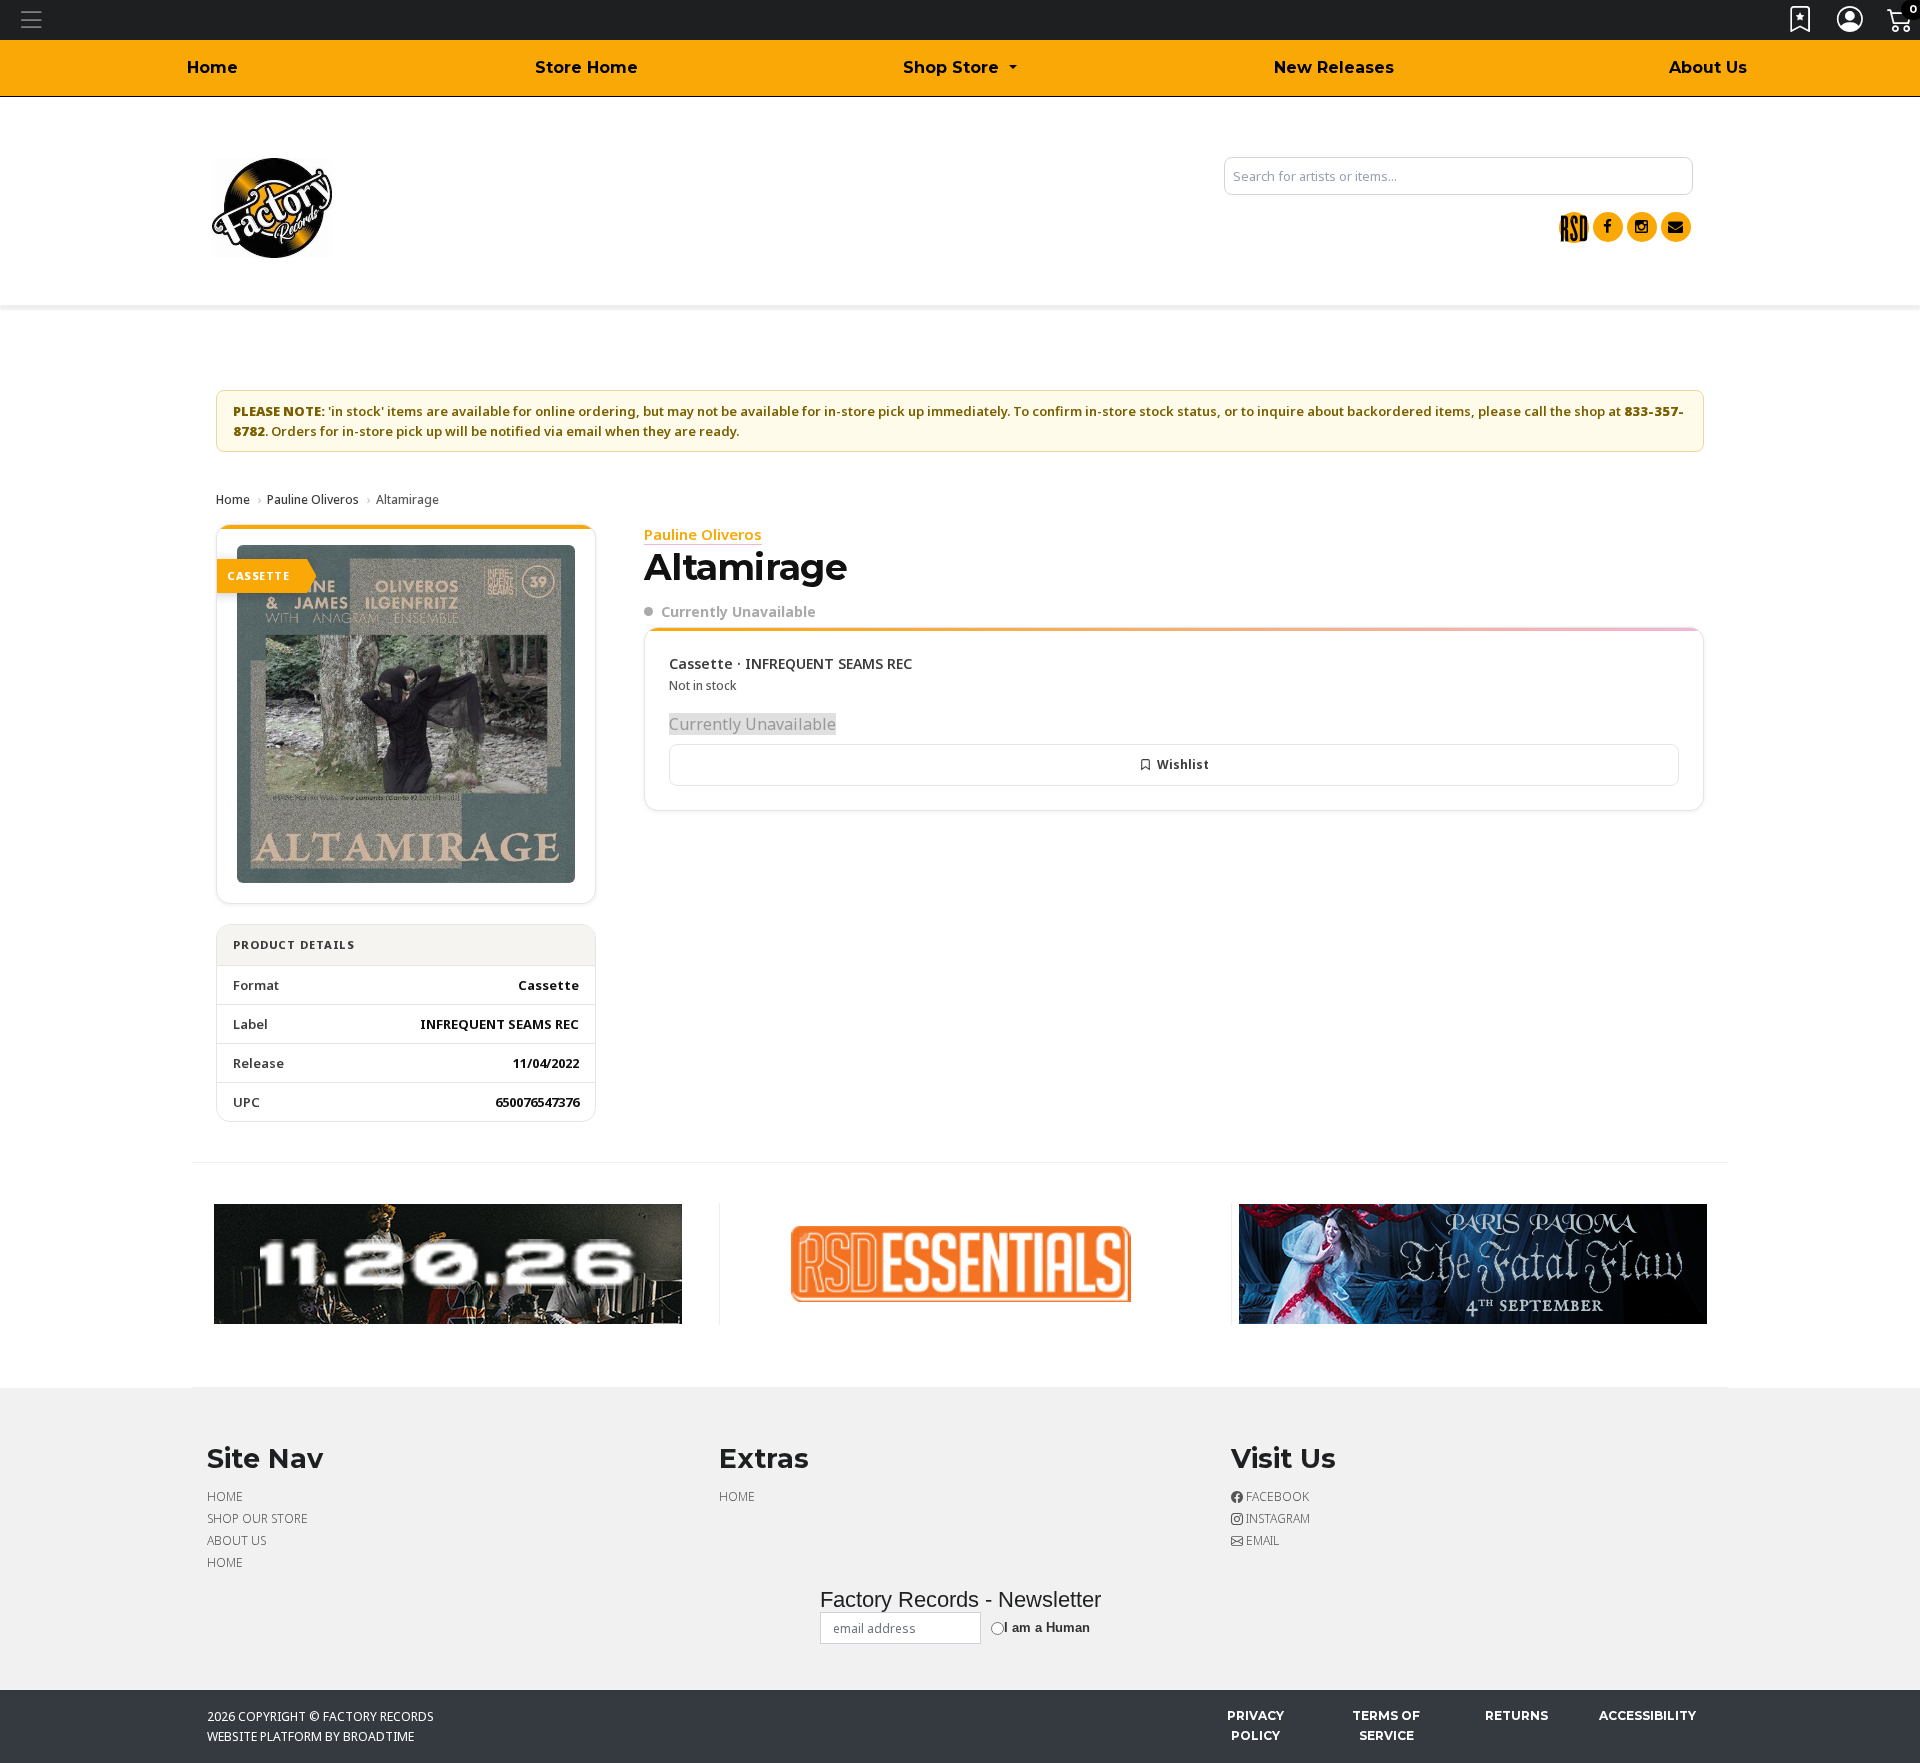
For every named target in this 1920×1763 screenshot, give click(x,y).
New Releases (1334, 67)
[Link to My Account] (1851, 23)
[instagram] (1642, 227)
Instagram (1276, 1518)
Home (212, 67)
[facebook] (1608, 227)
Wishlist (1183, 764)
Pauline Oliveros (313, 499)
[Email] (1676, 227)
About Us (1708, 67)
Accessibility (1647, 1715)
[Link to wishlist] (1801, 23)
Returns (1516, 1715)
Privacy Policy (1255, 1725)
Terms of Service (1386, 1725)
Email (1261, 1540)
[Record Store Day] (1574, 227)
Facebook (1276, 1496)
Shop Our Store (257, 1518)
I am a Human (1047, 1627)
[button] (959, 68)
